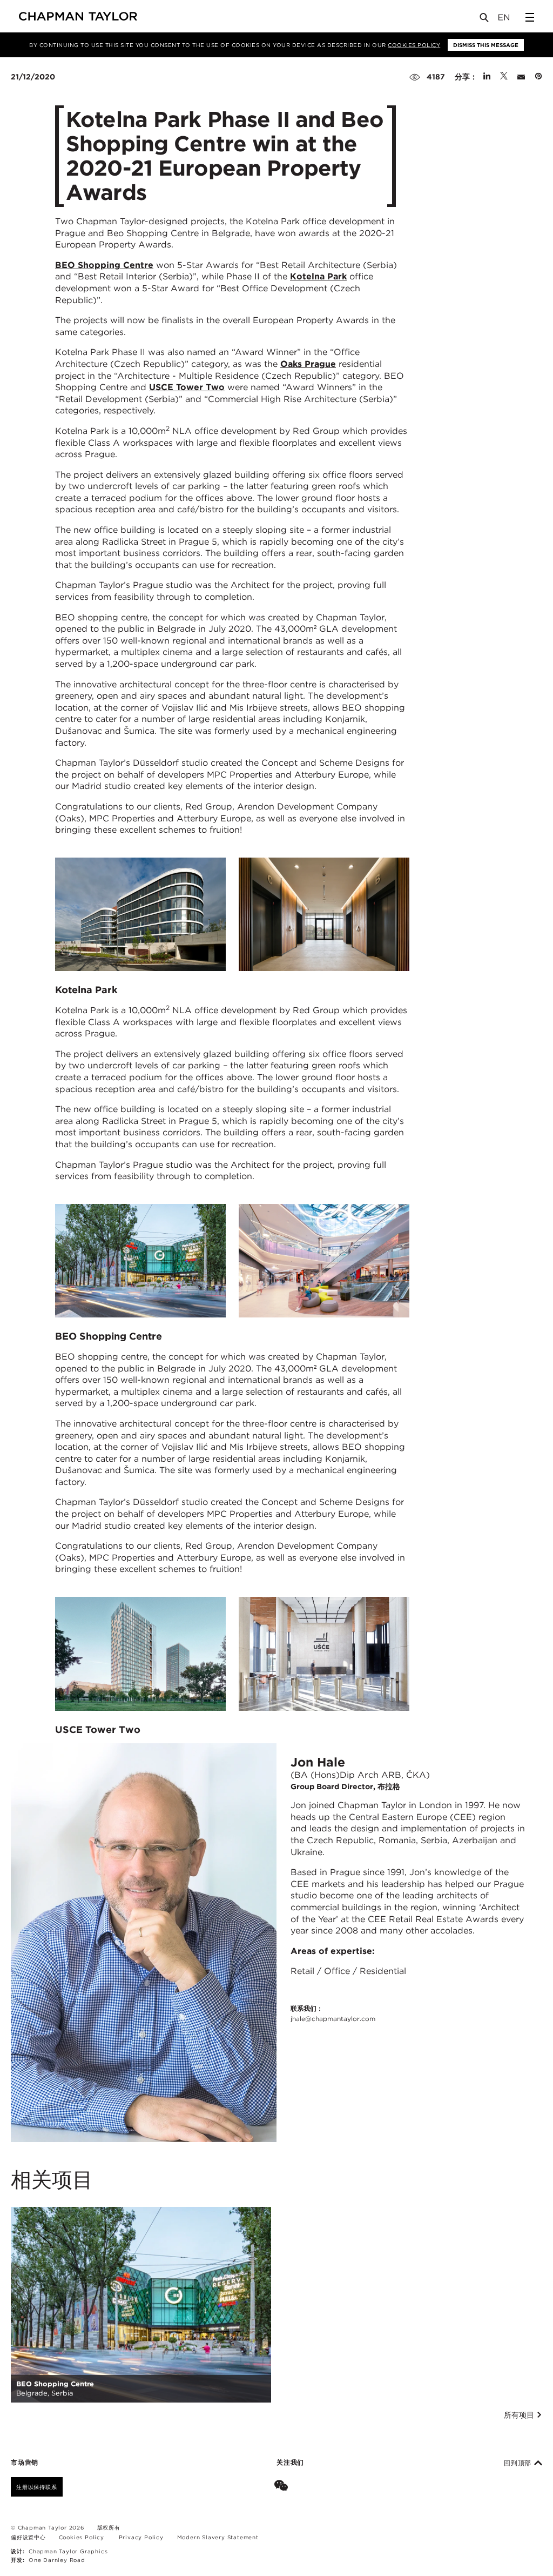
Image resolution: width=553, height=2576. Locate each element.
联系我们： (333, 2013)
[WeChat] (283, 2487)
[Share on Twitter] (504, 77)
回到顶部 (519, 2463)
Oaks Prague (308, 364)
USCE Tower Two (187, 387)
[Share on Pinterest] (538, 77)
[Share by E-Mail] (521, 77)
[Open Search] (485, 20)
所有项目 (520, 2415)
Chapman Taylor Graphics (68, 2551)
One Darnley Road (57, 2560)
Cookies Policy (414, 45)
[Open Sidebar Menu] (530, 17)
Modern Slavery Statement (218, 2537)
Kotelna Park (318, 276)
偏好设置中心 (28, 2537)
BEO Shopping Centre (104, 265)
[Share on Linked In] (487, 77)
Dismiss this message (486, 45)
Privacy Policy (141, 2537)
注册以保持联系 (37, 2487)
